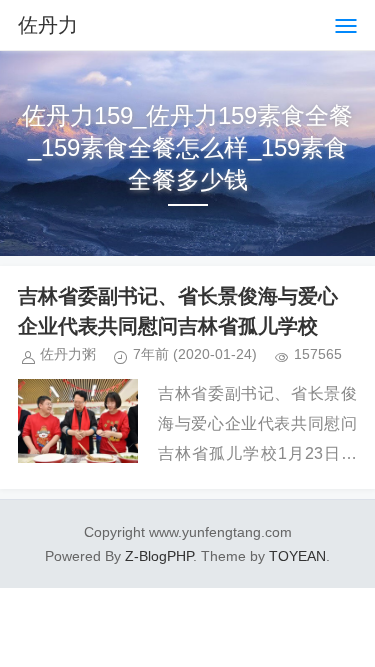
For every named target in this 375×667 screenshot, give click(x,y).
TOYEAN (297, 556)
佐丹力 (48, 25)
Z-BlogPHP (159, 556)
